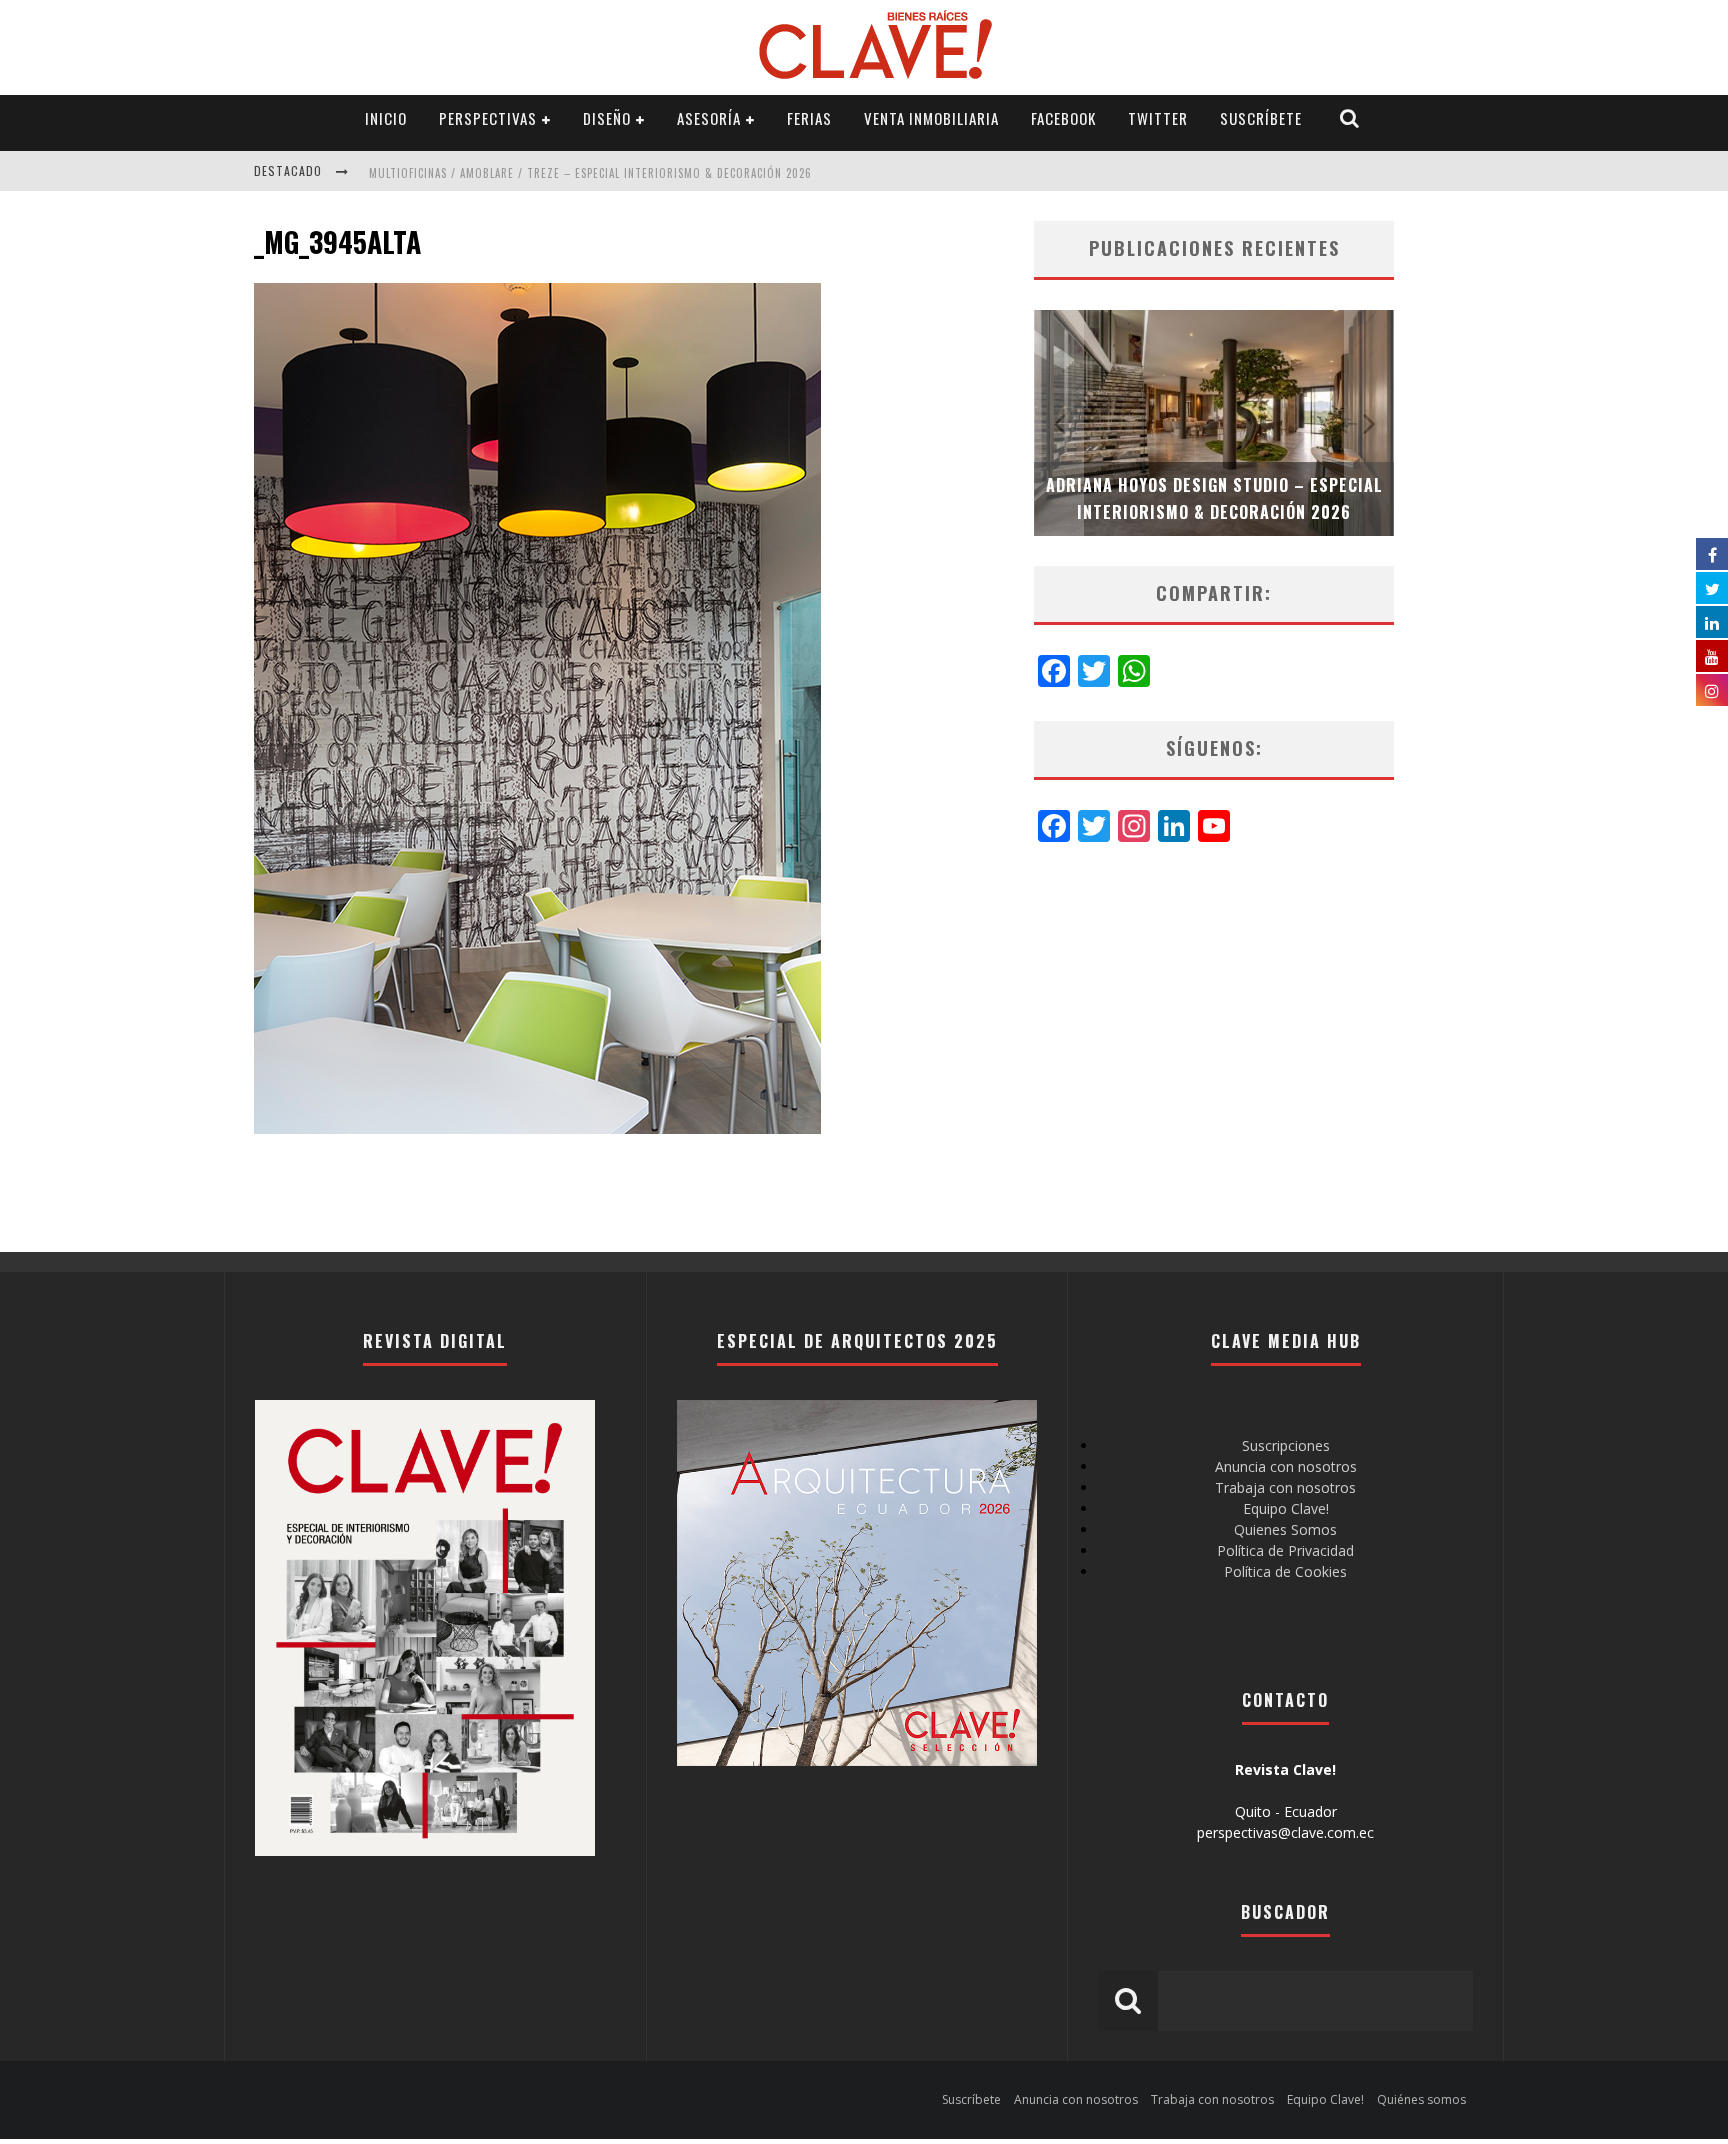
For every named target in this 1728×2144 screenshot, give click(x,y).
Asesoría (709, 118)
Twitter (1158, 118)
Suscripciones (1286, 1445)
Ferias (809, 118)
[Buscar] (1350, 118)
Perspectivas (488, 118)
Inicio (386, 118)
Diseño (607, 118)
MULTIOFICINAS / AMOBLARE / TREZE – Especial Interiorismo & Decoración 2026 (590, 173)
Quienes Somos (1285, 1529)
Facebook (1063, 118)
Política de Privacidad (1285, 1550)
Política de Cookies (1285, 1571)
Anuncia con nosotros (1286, 1466)
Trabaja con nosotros (1285, 1487)
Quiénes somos (1421, 2099)
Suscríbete (1261, 118)
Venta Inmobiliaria (931, 118)
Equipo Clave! (1286, 1508)
